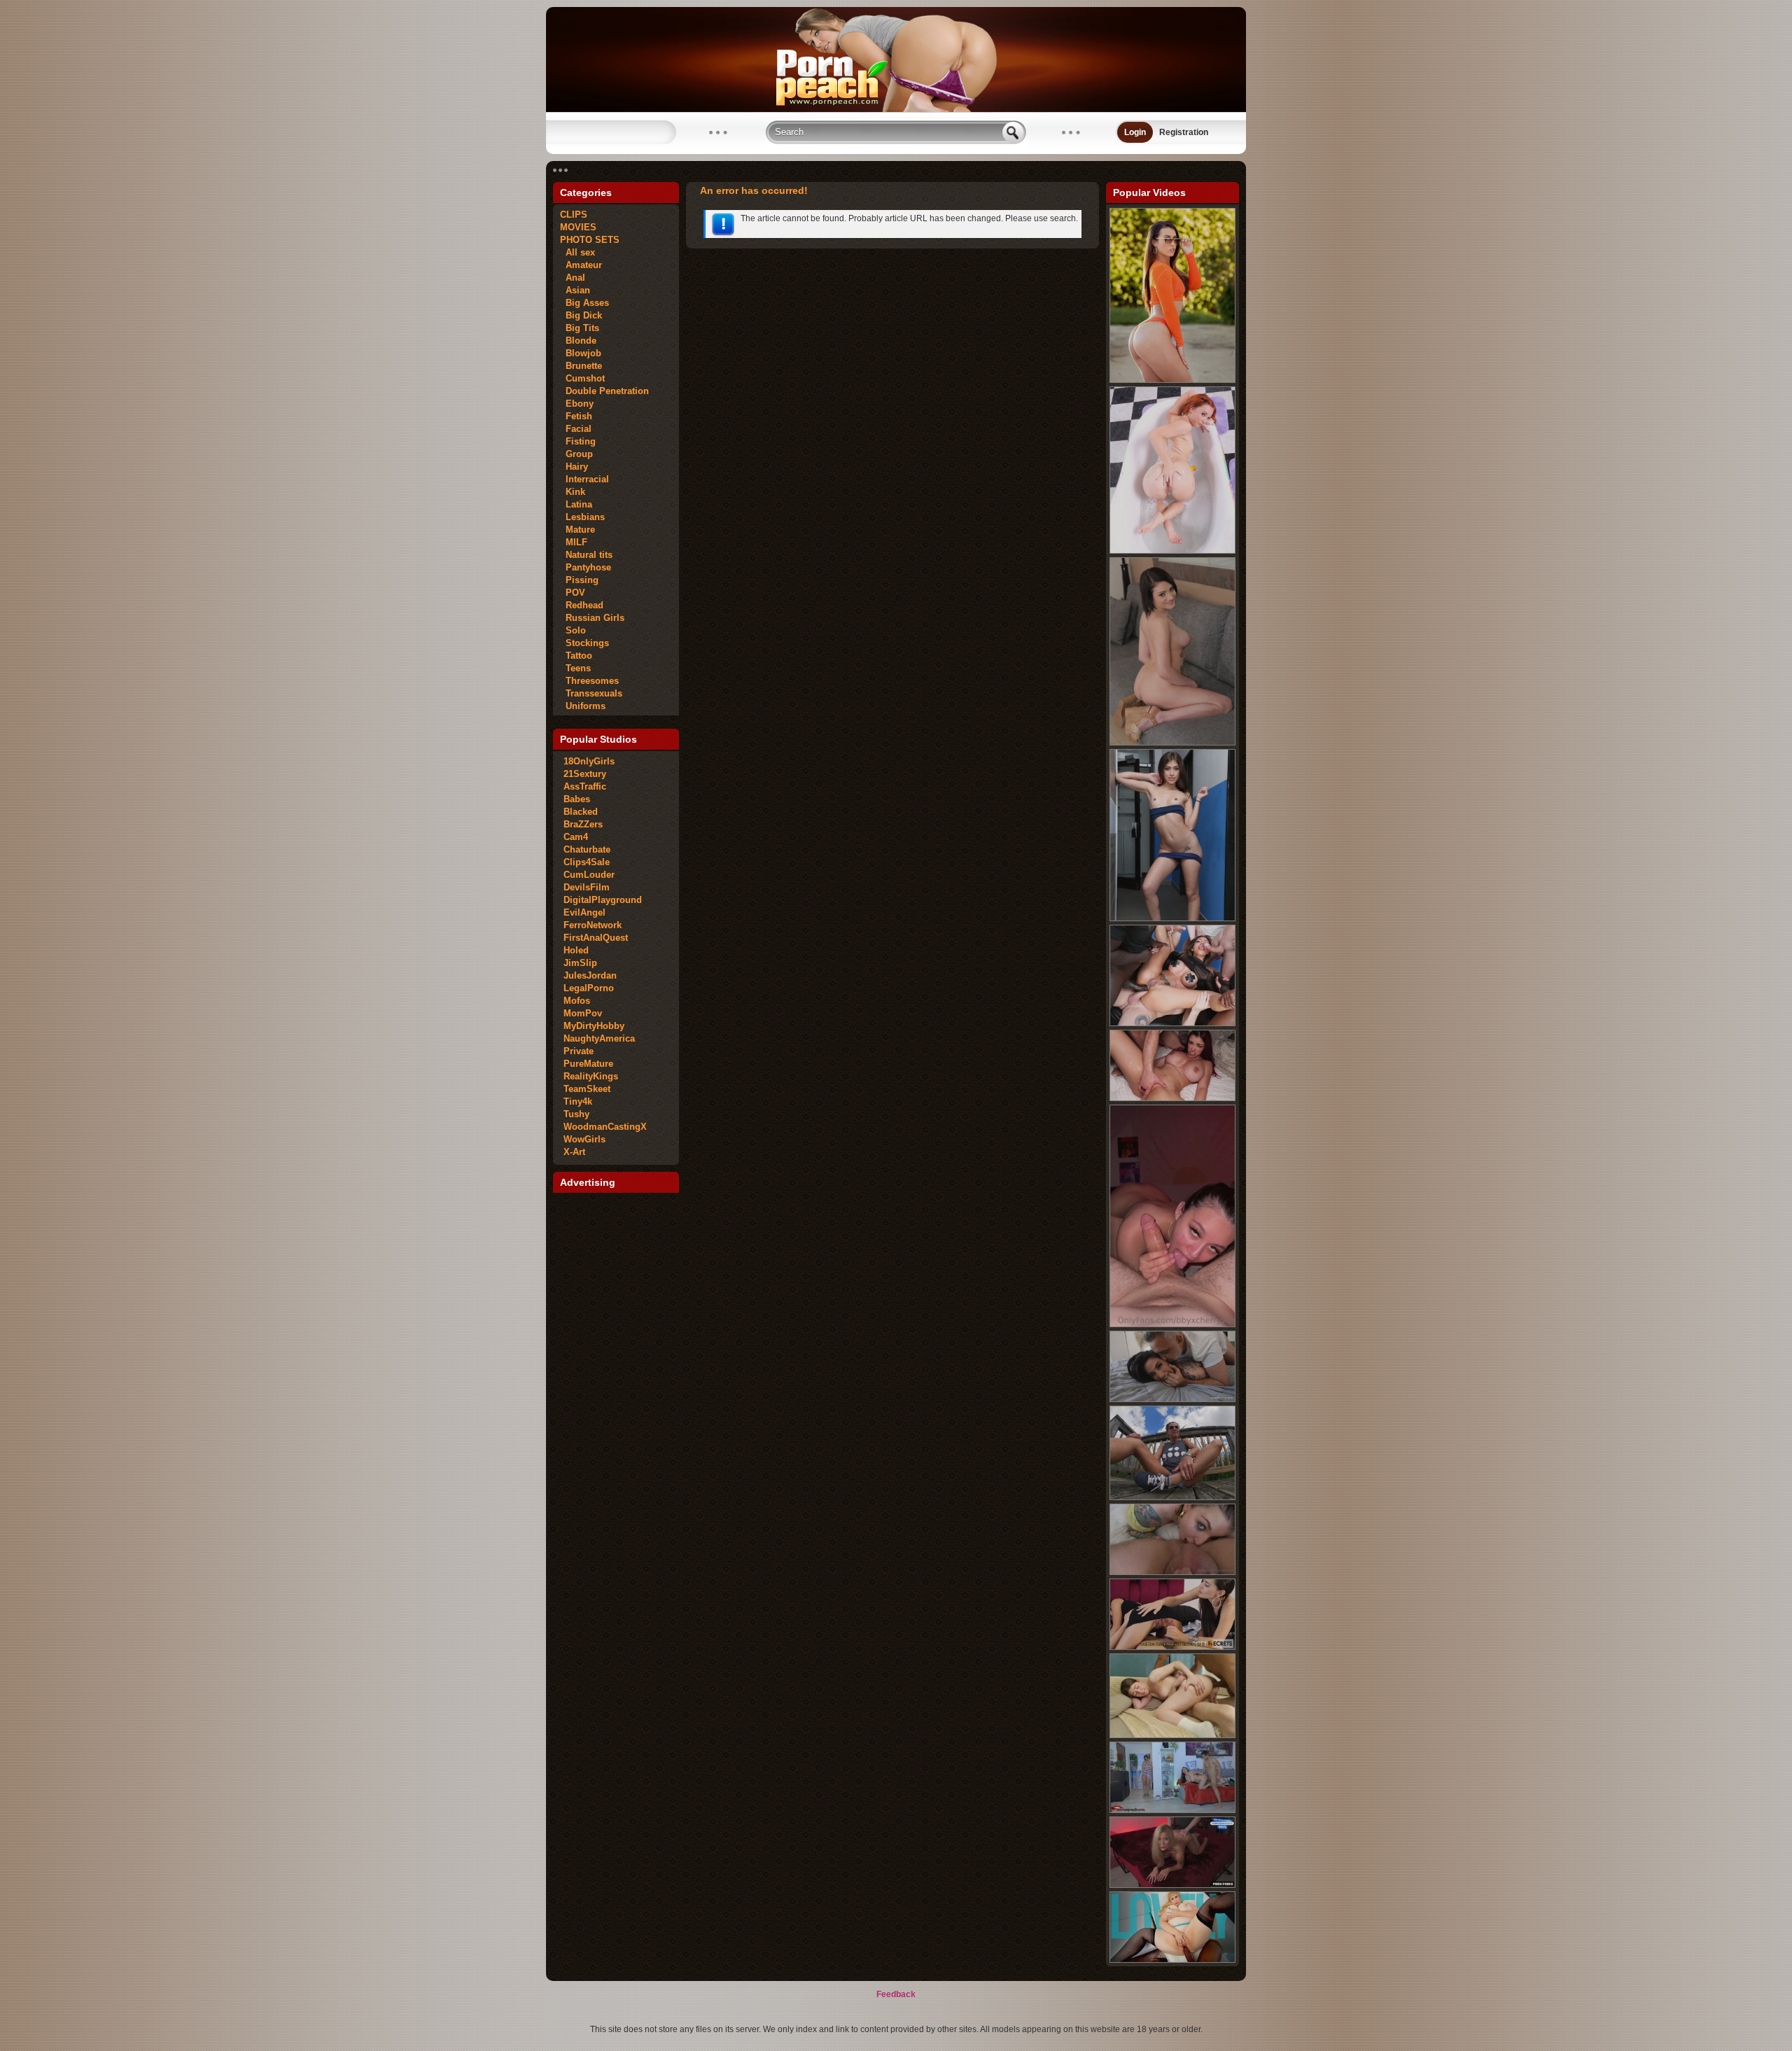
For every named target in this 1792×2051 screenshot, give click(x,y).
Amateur (581, 265)
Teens (575, 668)
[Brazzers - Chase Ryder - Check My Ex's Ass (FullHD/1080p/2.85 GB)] (1172, 743)
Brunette (581, 366)
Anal (573, 278)
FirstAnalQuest (596, 938)
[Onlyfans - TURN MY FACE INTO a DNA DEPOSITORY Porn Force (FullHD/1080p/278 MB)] (1172, 1885)
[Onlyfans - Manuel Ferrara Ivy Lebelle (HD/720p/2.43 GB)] (1172, 1572)
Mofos (577, 1001)
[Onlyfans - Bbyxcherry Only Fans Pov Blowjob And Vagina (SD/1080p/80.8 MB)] (1172, 1324)
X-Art (574, 1152)
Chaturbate (587, 849)
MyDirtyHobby (594, 1026)
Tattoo (576, 656)
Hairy (574, 467)
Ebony (577, 404)
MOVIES (578, 227)
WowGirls (584, 1139)
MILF (574, 542)
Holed (576, 950)
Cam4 (576, 837)
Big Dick (581, 315)
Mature (577, 530)
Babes (577, 799)
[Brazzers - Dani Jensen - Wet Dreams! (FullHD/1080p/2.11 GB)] (1172, 551)
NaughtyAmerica (599, 1038)
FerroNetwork (593, 925)
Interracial (584, 479)
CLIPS (574, 215)
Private (579, 1051)
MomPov (583, 1013)
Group (576, 454)
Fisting (578, 441)
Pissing (579, 580)
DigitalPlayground (603, 900)
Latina (576, 504)
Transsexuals (591, 693)
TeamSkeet (587, 1089)
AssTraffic (585, 786)
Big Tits (580, 328)
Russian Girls (592, 618)
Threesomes (589, 681)
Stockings (584, 643)
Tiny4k (578, 1101)
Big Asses (584, 303)
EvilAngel (584, 912)
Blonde (578, 341)
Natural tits (586, 555)
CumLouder (589, 875)
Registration (1184, 132)
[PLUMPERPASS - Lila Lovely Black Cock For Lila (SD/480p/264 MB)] (1172, 1960)
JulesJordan (590, 975)
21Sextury (585, 774)
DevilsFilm (587, 887)
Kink (573, 492)
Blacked (581, 812)
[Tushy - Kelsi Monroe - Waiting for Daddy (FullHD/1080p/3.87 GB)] (1172, 380)
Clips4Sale (587, 862)
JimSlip (580, 963)
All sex (577, 252)
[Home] (896, 109)
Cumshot (582, 378)
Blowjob (581, 353)
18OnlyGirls (589, 761)
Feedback (896, 1994)
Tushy (576, 1114)
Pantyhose (586, 567)
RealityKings (591, 1076)
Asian (575, 290)
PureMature (588, 1064)
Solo (573, 630)
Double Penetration (604, 391)
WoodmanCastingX (605, 1127)
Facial (576, 429)
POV (573, 593)
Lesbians (582, 517)
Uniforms (583, 706)
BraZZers (583, 824)
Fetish (576, 416)
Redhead (582, 605)
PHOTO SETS (590, 240)
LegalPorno (589, 988)
